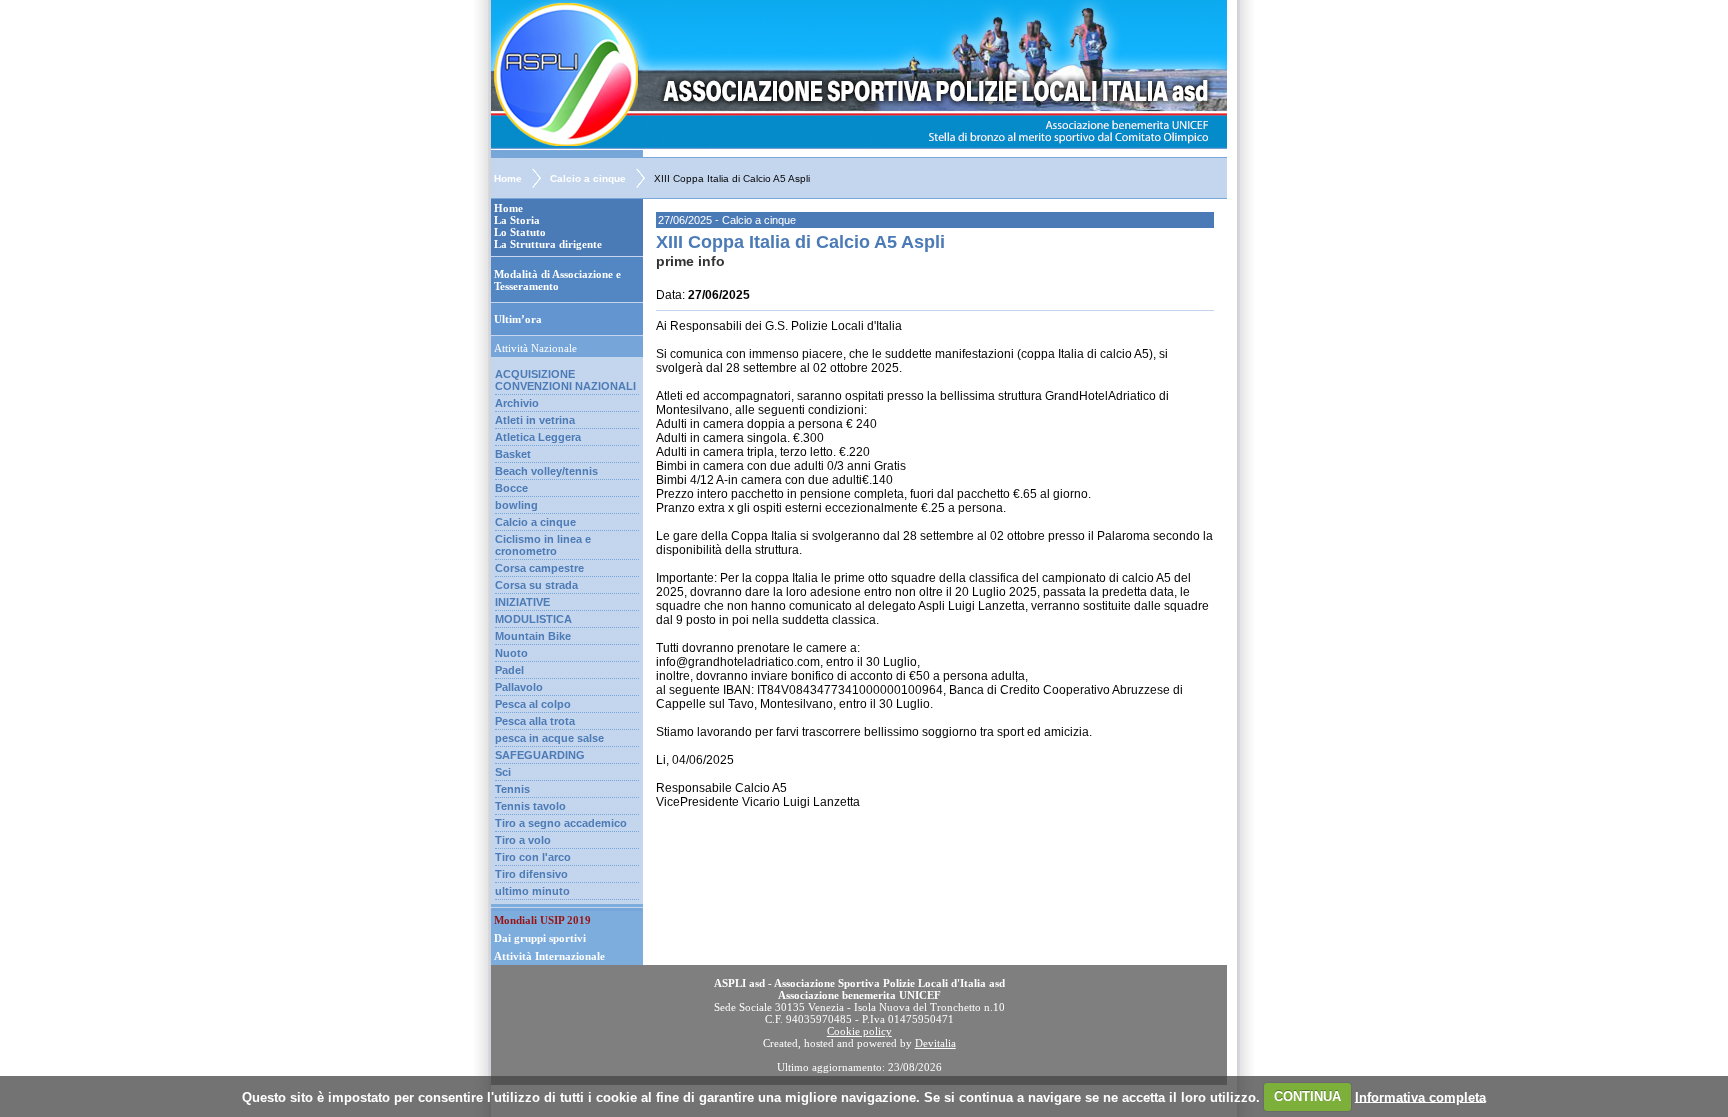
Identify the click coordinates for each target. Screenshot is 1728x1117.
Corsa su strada (536, 585)
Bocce (511, 488)
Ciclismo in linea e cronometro (543, 545)
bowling (516, 505)
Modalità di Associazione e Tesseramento (557, 280)
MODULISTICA (533, 619)
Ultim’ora (518, 319)
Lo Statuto (520, 232)
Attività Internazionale (549, 956)
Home (508, 178)
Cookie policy (859, 1031)
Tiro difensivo (531, 874)
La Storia (517, 220)
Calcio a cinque (588, 178)
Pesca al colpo (533, 704)
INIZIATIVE (522, 602)
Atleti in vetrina (535, 420)
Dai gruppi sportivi (540, 938)
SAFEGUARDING (540, 755)
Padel (509, 670)
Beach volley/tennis (546, 471)
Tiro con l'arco (533, 857)
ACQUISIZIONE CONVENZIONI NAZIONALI (565, 380)
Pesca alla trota (535, 721)
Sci (503, 772)
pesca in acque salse (549, 738)
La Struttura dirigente (548, 244)
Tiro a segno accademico (561, 823)
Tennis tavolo (530, 806)
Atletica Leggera (538, 437)
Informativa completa (1420, 1096)
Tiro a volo (523, 840)
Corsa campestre (539, 568)
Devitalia (935, 1043)
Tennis (512, 789)
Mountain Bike (533, 636)
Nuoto (511, 653)
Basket (513, 454)
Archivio (517, 403)
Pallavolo (519, 687)
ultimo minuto (532, 891)
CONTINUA (1307, 1096)
